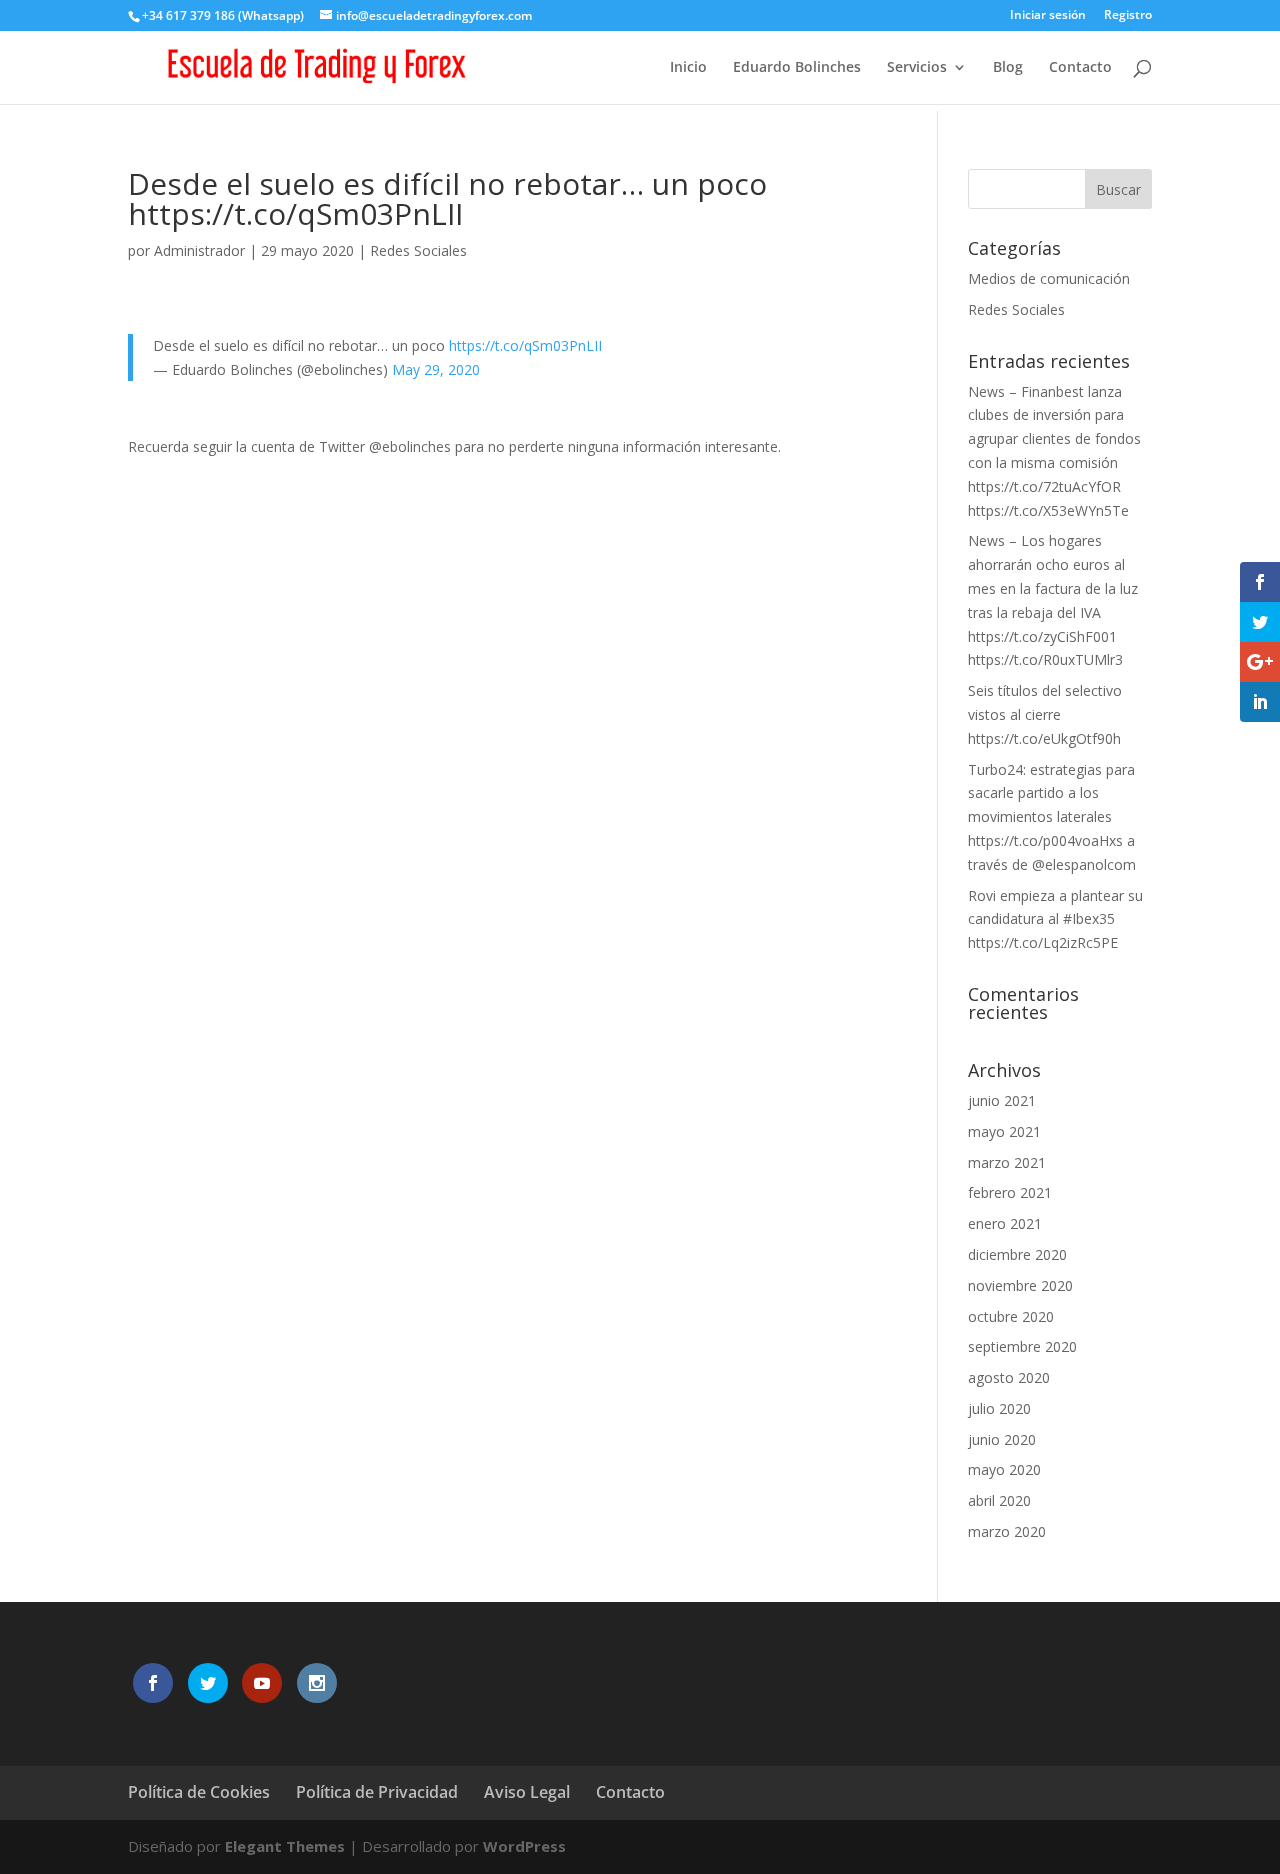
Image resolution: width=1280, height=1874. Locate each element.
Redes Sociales (418, 250)
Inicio (688, 68)
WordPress (524, 1846)
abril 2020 (999, 1500)
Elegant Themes (285, 1846)
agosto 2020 (1009, 1377)
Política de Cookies (199, 1792)
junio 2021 (1002, 1100)
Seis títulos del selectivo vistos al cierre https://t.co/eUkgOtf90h (1045, 714)
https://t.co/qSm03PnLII (525, 345)
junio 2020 (1002, 1439)
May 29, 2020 (436, 369)
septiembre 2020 (1022, 1346)
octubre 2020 (1011, 1316)
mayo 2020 (1004, 1469)
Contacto (1080, 68)
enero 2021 (1005, 1223)
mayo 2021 (1004, 1131)
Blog (1008, 68)
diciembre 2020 (1017, 1254)
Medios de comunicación (1049, 278)
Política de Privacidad (377, 1792)
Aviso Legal (527, 1792)
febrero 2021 (1010, 1192)
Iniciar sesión (1048, 16)
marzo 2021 (1007, 1162)
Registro (1128, 16)
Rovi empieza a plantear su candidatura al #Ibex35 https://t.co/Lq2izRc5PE (1055, 919)
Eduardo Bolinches (797, 68)
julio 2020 (999, 1408)
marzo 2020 (1007, 1531)
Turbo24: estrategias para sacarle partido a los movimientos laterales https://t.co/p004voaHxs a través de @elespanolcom (1052, 817)
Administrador (199, 250)
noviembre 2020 (1020, 1285)
